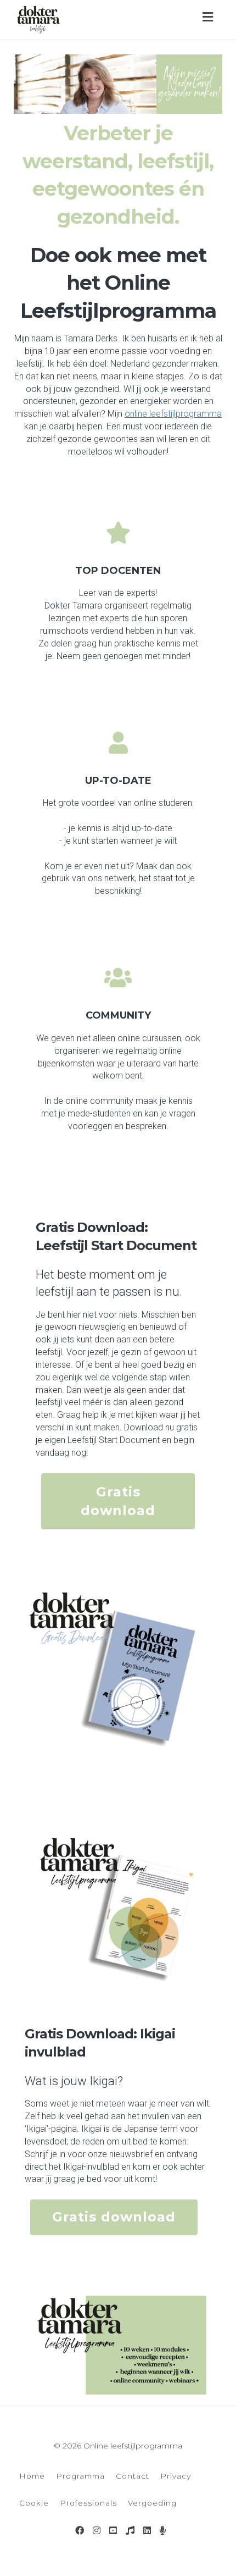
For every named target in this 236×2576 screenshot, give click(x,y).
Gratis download (118, 1501)
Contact (133, 2476)
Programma (80, 2476)
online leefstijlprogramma (173, 414)
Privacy (176, 2476)
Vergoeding (152, 2503)
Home (32, 2476)
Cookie (34, 2503)
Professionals (88, 2503)
